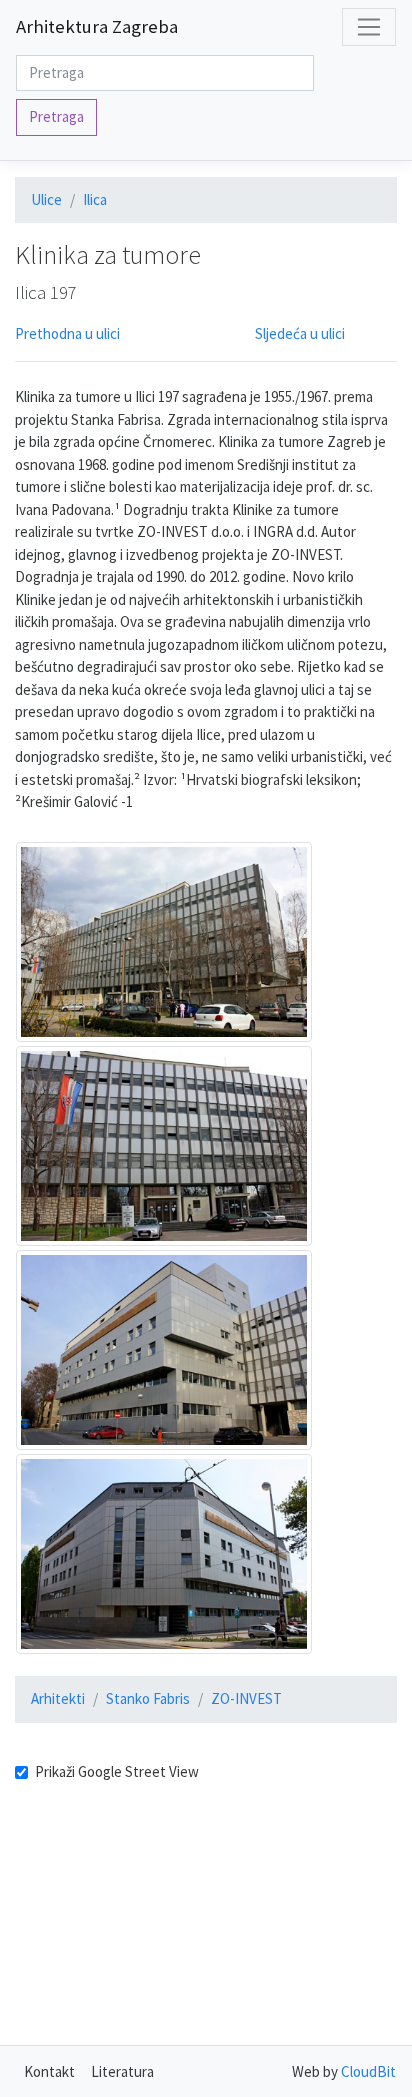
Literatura (122, 2071)
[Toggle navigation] (369, 27)
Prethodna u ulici (67, 333)
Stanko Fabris (148, 1698)
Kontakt (49, 2071)
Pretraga (56, 116)
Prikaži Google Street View (117, 1771)
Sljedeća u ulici (300, 333)
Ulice (46, 199)
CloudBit (368, 2071)
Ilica (95, 199)
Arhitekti (58, 1698)
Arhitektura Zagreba (97, 26)
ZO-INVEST (246, 1698)
